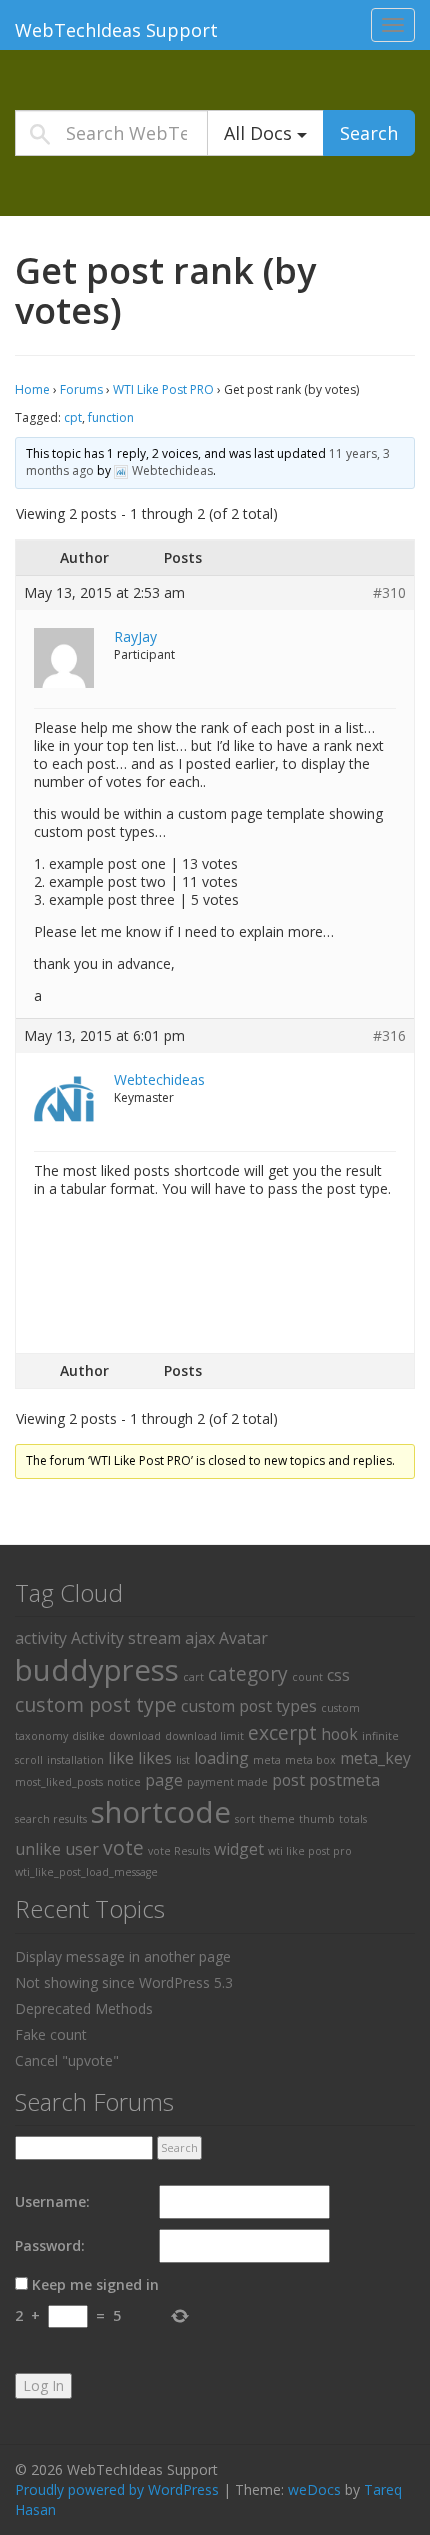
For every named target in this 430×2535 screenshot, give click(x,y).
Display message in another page (123, 1956)
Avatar (243, 1638)
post (288, 1780)
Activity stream (126, 1638)
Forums (81, 389)
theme (277, 1819)
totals (353, 1819)
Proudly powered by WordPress (117, 2489)
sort (245, 1819)
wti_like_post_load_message (86, 1872)
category (248, 1673)
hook (339, 1734)
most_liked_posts (59, 1782)
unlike (38, 1849)
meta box (310, 1760)
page (164, 1780)
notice (124, 1782)
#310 (389, 593)
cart (193, 1677)
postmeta (344, 1780)
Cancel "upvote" (67, 2060)
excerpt (282, 1732)
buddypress (97, 1670)
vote (123, 1847)
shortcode (161, 1812)
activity (41, 1638)
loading (221, 1758)
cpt (73, 417)
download (135, 1736)
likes (155, 1758)
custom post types (249, 1706)
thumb (317, 1819)
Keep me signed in (95, 2284)
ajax (200, 1638)
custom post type (96, 1704)
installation (75, 1760)
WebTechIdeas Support (116, 30)
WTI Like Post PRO (163, 389)
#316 (389, 1036)
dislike (88, 1736)
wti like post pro (310, 1851)
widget (239, 1849)
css (338, 1675)
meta (267, 1760)
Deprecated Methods (84, 2008)
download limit (204, 1736)
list (183, 1760)
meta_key (375, 1758)
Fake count (51, 2034)
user (82, 1849)
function (111, 417)
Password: (50, 2245)
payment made (227, 1782)
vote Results (179, 1851)
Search (369, 133)
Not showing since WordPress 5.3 (124, 1982)
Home (32, 389)
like (121, 1758)
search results (51, 1819)
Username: (52, 2201)
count (307, 1677)
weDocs (314, 2489)
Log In (43, 2385)
